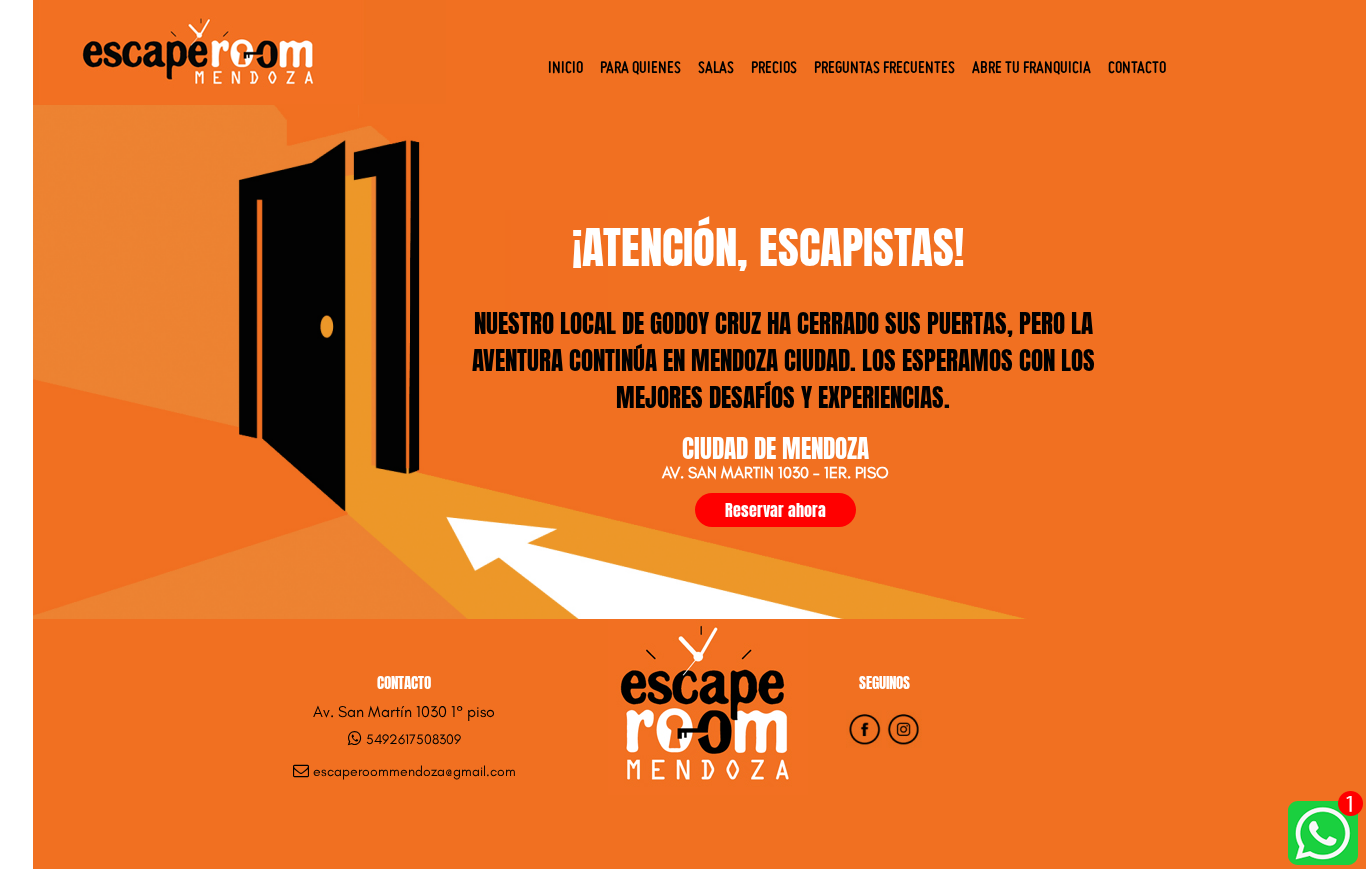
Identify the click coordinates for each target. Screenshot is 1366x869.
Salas (716, 69)
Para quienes (640, 69)
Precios (774, 69)
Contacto (1137, 69)
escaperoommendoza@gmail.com (414, 771)
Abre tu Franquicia (1031, 69)
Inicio (565, 69)
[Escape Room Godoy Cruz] (239, 98)
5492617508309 (413, 739)
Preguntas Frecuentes (884, 69)
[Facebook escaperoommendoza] (864, 742)
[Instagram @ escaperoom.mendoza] (904, 742)
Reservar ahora (775, 510)
